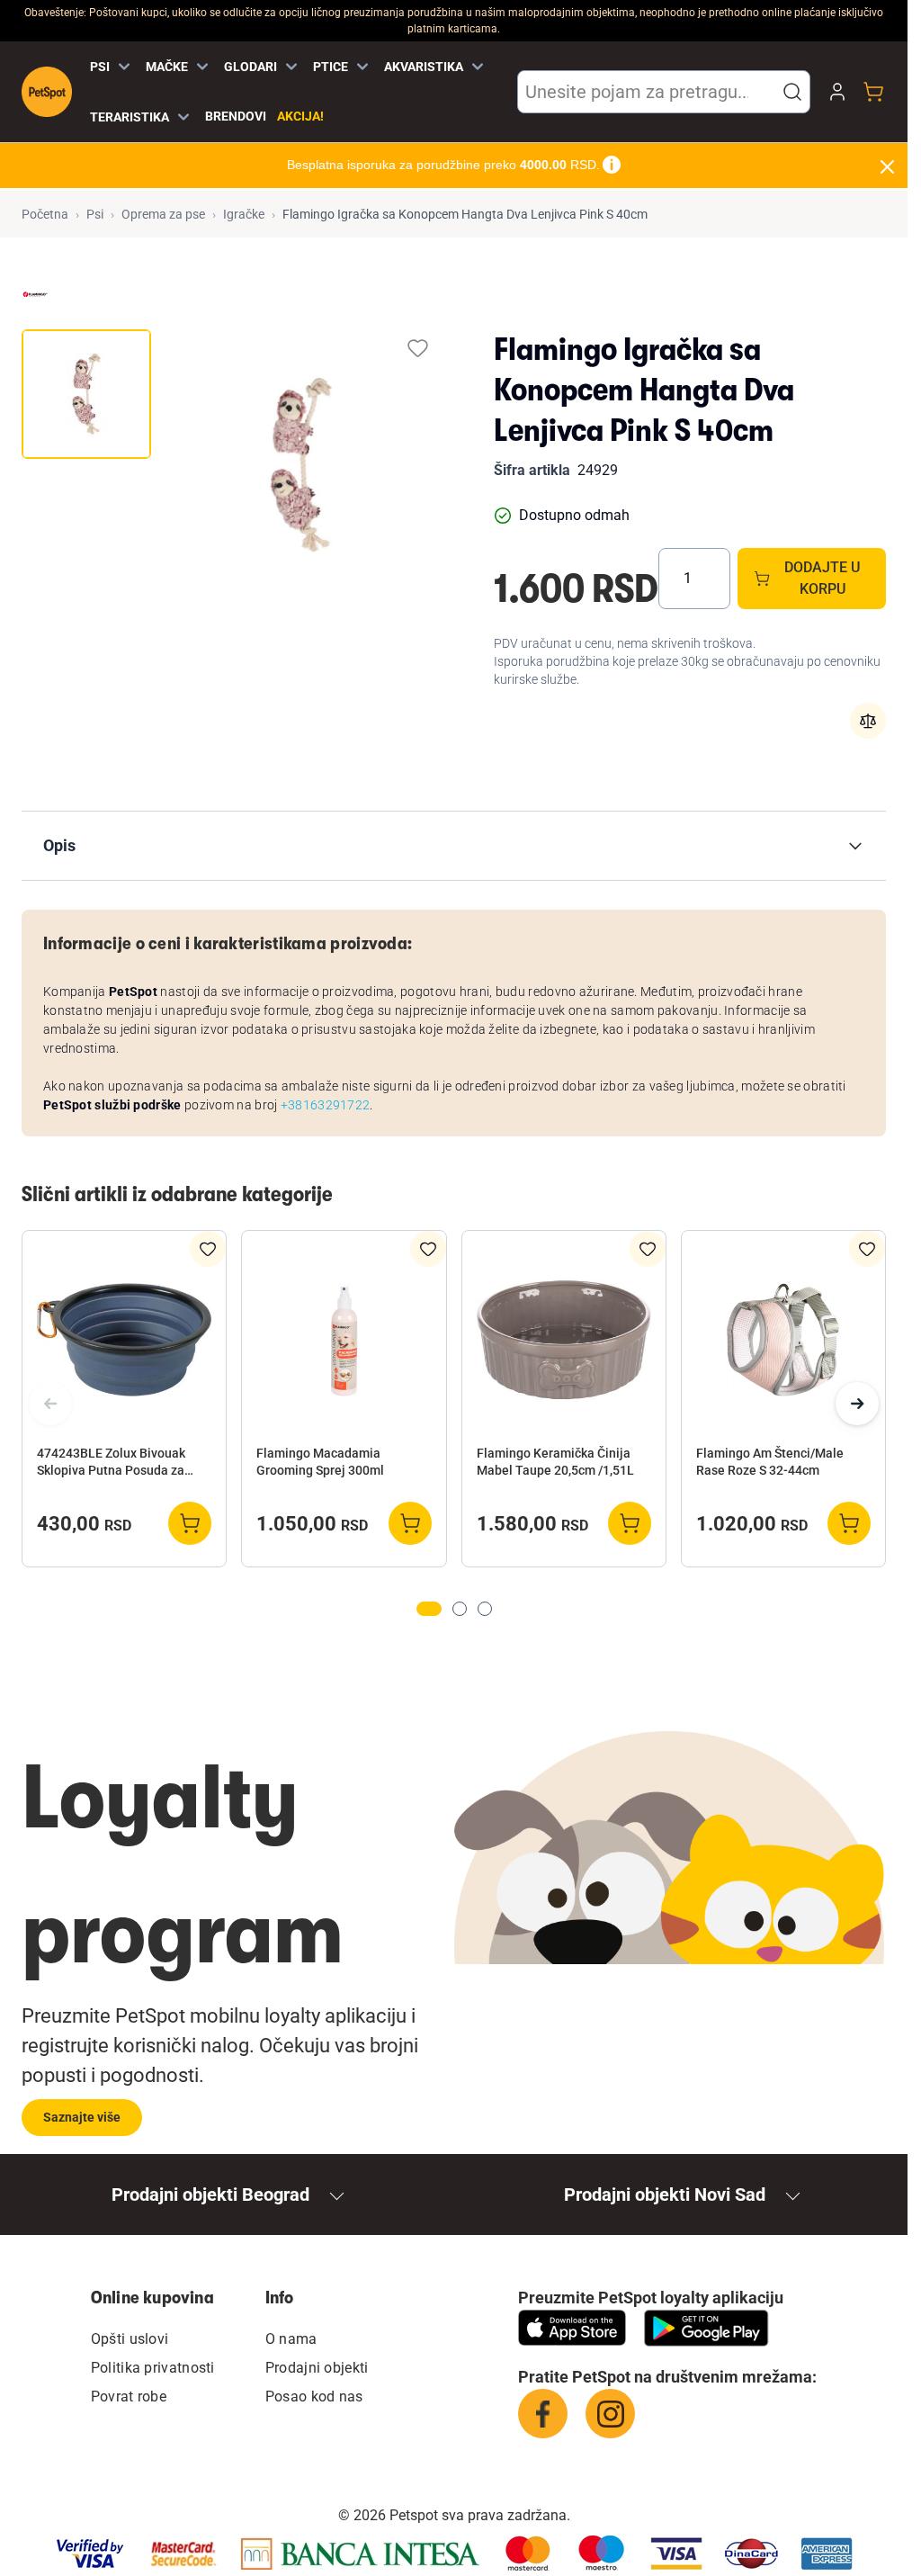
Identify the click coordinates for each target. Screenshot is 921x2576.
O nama (291, 2339)
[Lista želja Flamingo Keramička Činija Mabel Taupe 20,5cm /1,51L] (648, 1249)
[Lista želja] (418, 348)
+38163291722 (326, 1105)
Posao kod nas (314, 2396)
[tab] (86, 394)
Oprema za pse (163, 214)
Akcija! (300, 116)
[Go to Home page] (47, 92)
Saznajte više (82, 2117)
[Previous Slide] (50, 1404)
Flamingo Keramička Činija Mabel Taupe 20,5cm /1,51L (555, 1462)
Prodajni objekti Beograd (210, 2195)
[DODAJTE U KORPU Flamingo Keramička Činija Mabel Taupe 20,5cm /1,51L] (630, 1523)
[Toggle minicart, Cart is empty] (873, 92)
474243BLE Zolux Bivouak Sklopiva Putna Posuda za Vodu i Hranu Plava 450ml (111, 1463)
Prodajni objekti (317, 2368)
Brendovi (236, 116)
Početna (45, 214)
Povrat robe (129, 2396)
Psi (95, 214)
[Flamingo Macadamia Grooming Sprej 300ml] (344, 1340)
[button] (792, 92)
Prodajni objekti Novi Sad (665, 2195)
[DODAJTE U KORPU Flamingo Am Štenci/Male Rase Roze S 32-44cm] (849, 1523)
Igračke (244, 214)
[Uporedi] (868, 721)
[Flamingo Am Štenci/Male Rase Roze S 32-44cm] (783, 1340)
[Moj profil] (837, 92)
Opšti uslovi (130, 2339)
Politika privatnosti (153, 2368)
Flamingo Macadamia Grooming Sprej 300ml (320, 1462)
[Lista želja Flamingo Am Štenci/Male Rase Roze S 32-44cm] (867, 1249)
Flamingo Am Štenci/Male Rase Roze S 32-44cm (770, 1462)
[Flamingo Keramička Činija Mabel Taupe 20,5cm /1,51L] (564, 1340)
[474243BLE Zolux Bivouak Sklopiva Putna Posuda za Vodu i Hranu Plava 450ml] (124, 1340)
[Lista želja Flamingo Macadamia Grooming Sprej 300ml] (428, 1249)
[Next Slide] (857, 1404)
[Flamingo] (35, 294)
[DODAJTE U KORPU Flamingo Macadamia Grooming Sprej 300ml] (410, 1523)
